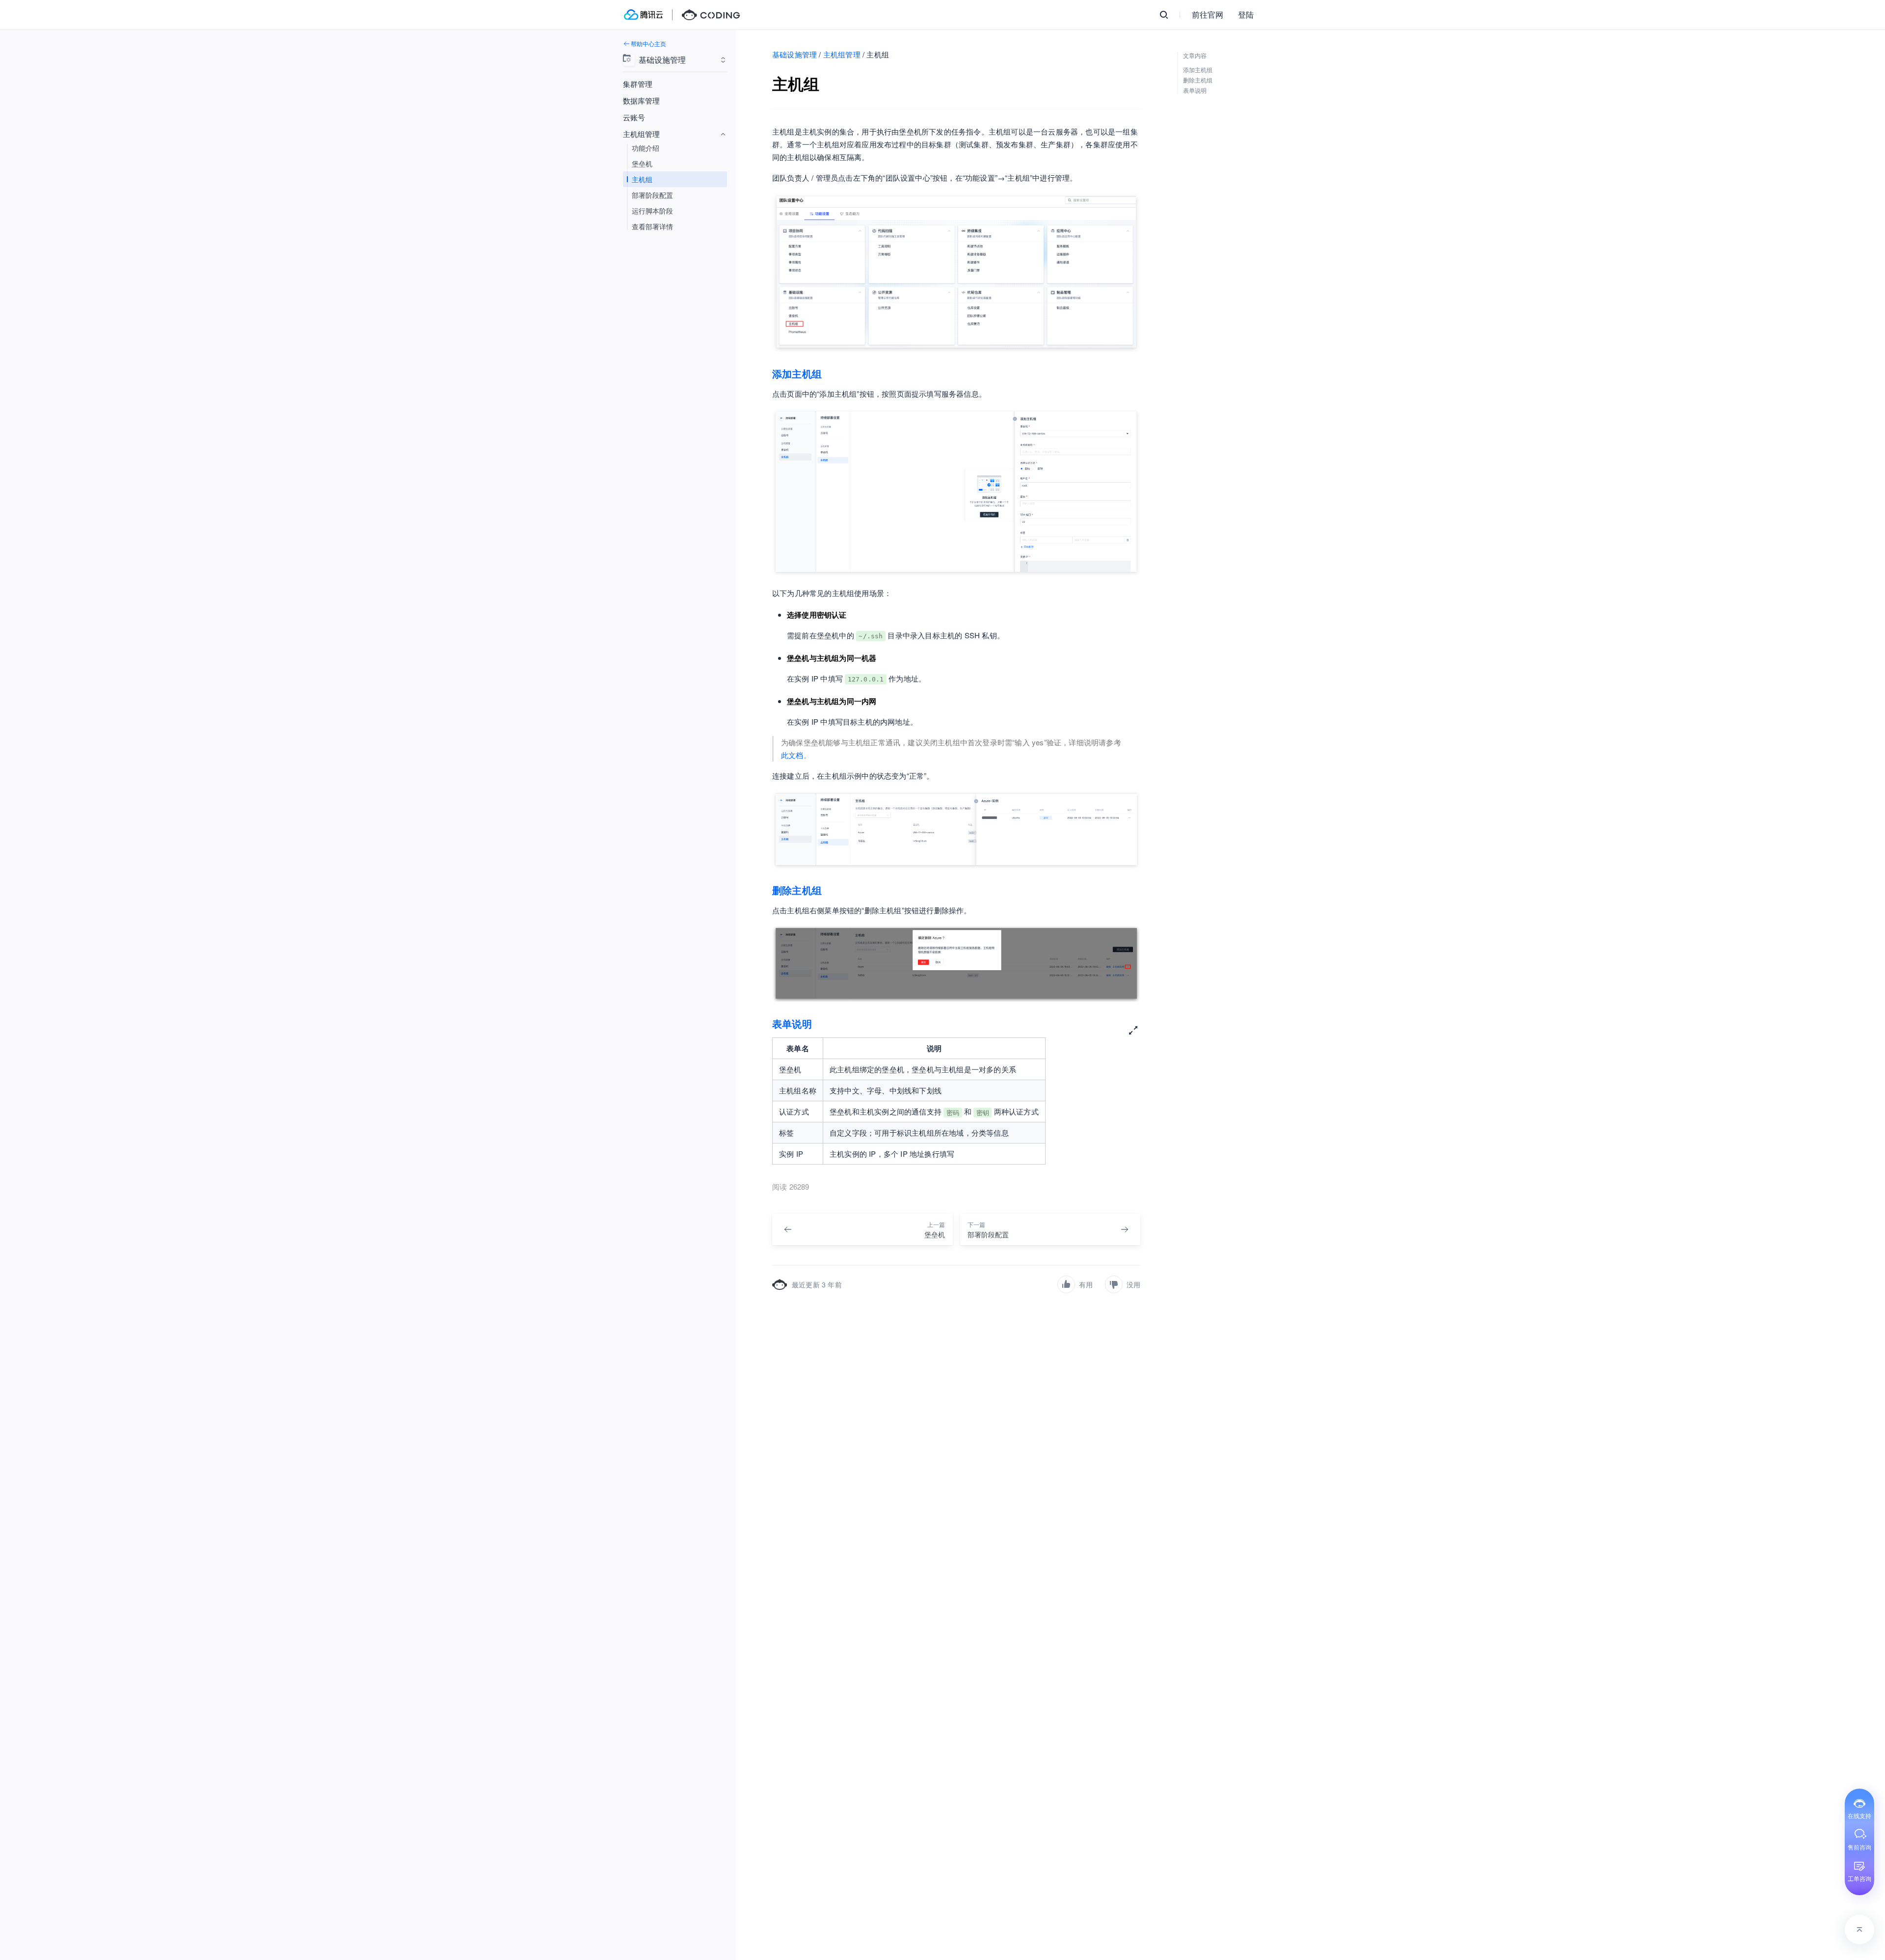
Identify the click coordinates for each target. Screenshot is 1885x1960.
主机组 (642, 179)
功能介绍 (646, 148)
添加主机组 (797, 373)
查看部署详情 (652, 226)
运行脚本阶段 (652, 211)
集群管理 (638, 84)
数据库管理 (641, 100)
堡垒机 (642, 163)
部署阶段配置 (652, 195)
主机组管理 (842, 54)
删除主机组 (797, 890)
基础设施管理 (794, 54)
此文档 (792, 755)
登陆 (1246, 14)
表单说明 (792, 1023)
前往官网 (1208, 14)
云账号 (634, 117)
